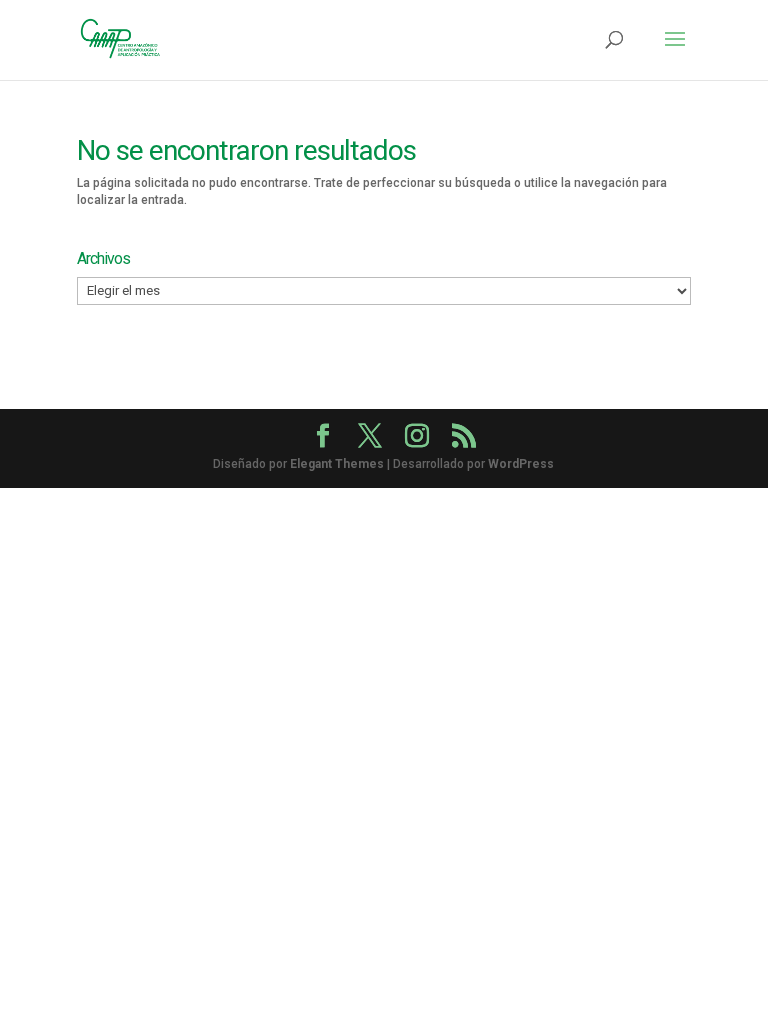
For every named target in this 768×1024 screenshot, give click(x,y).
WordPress (521, 464)
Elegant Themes (337, 464)
